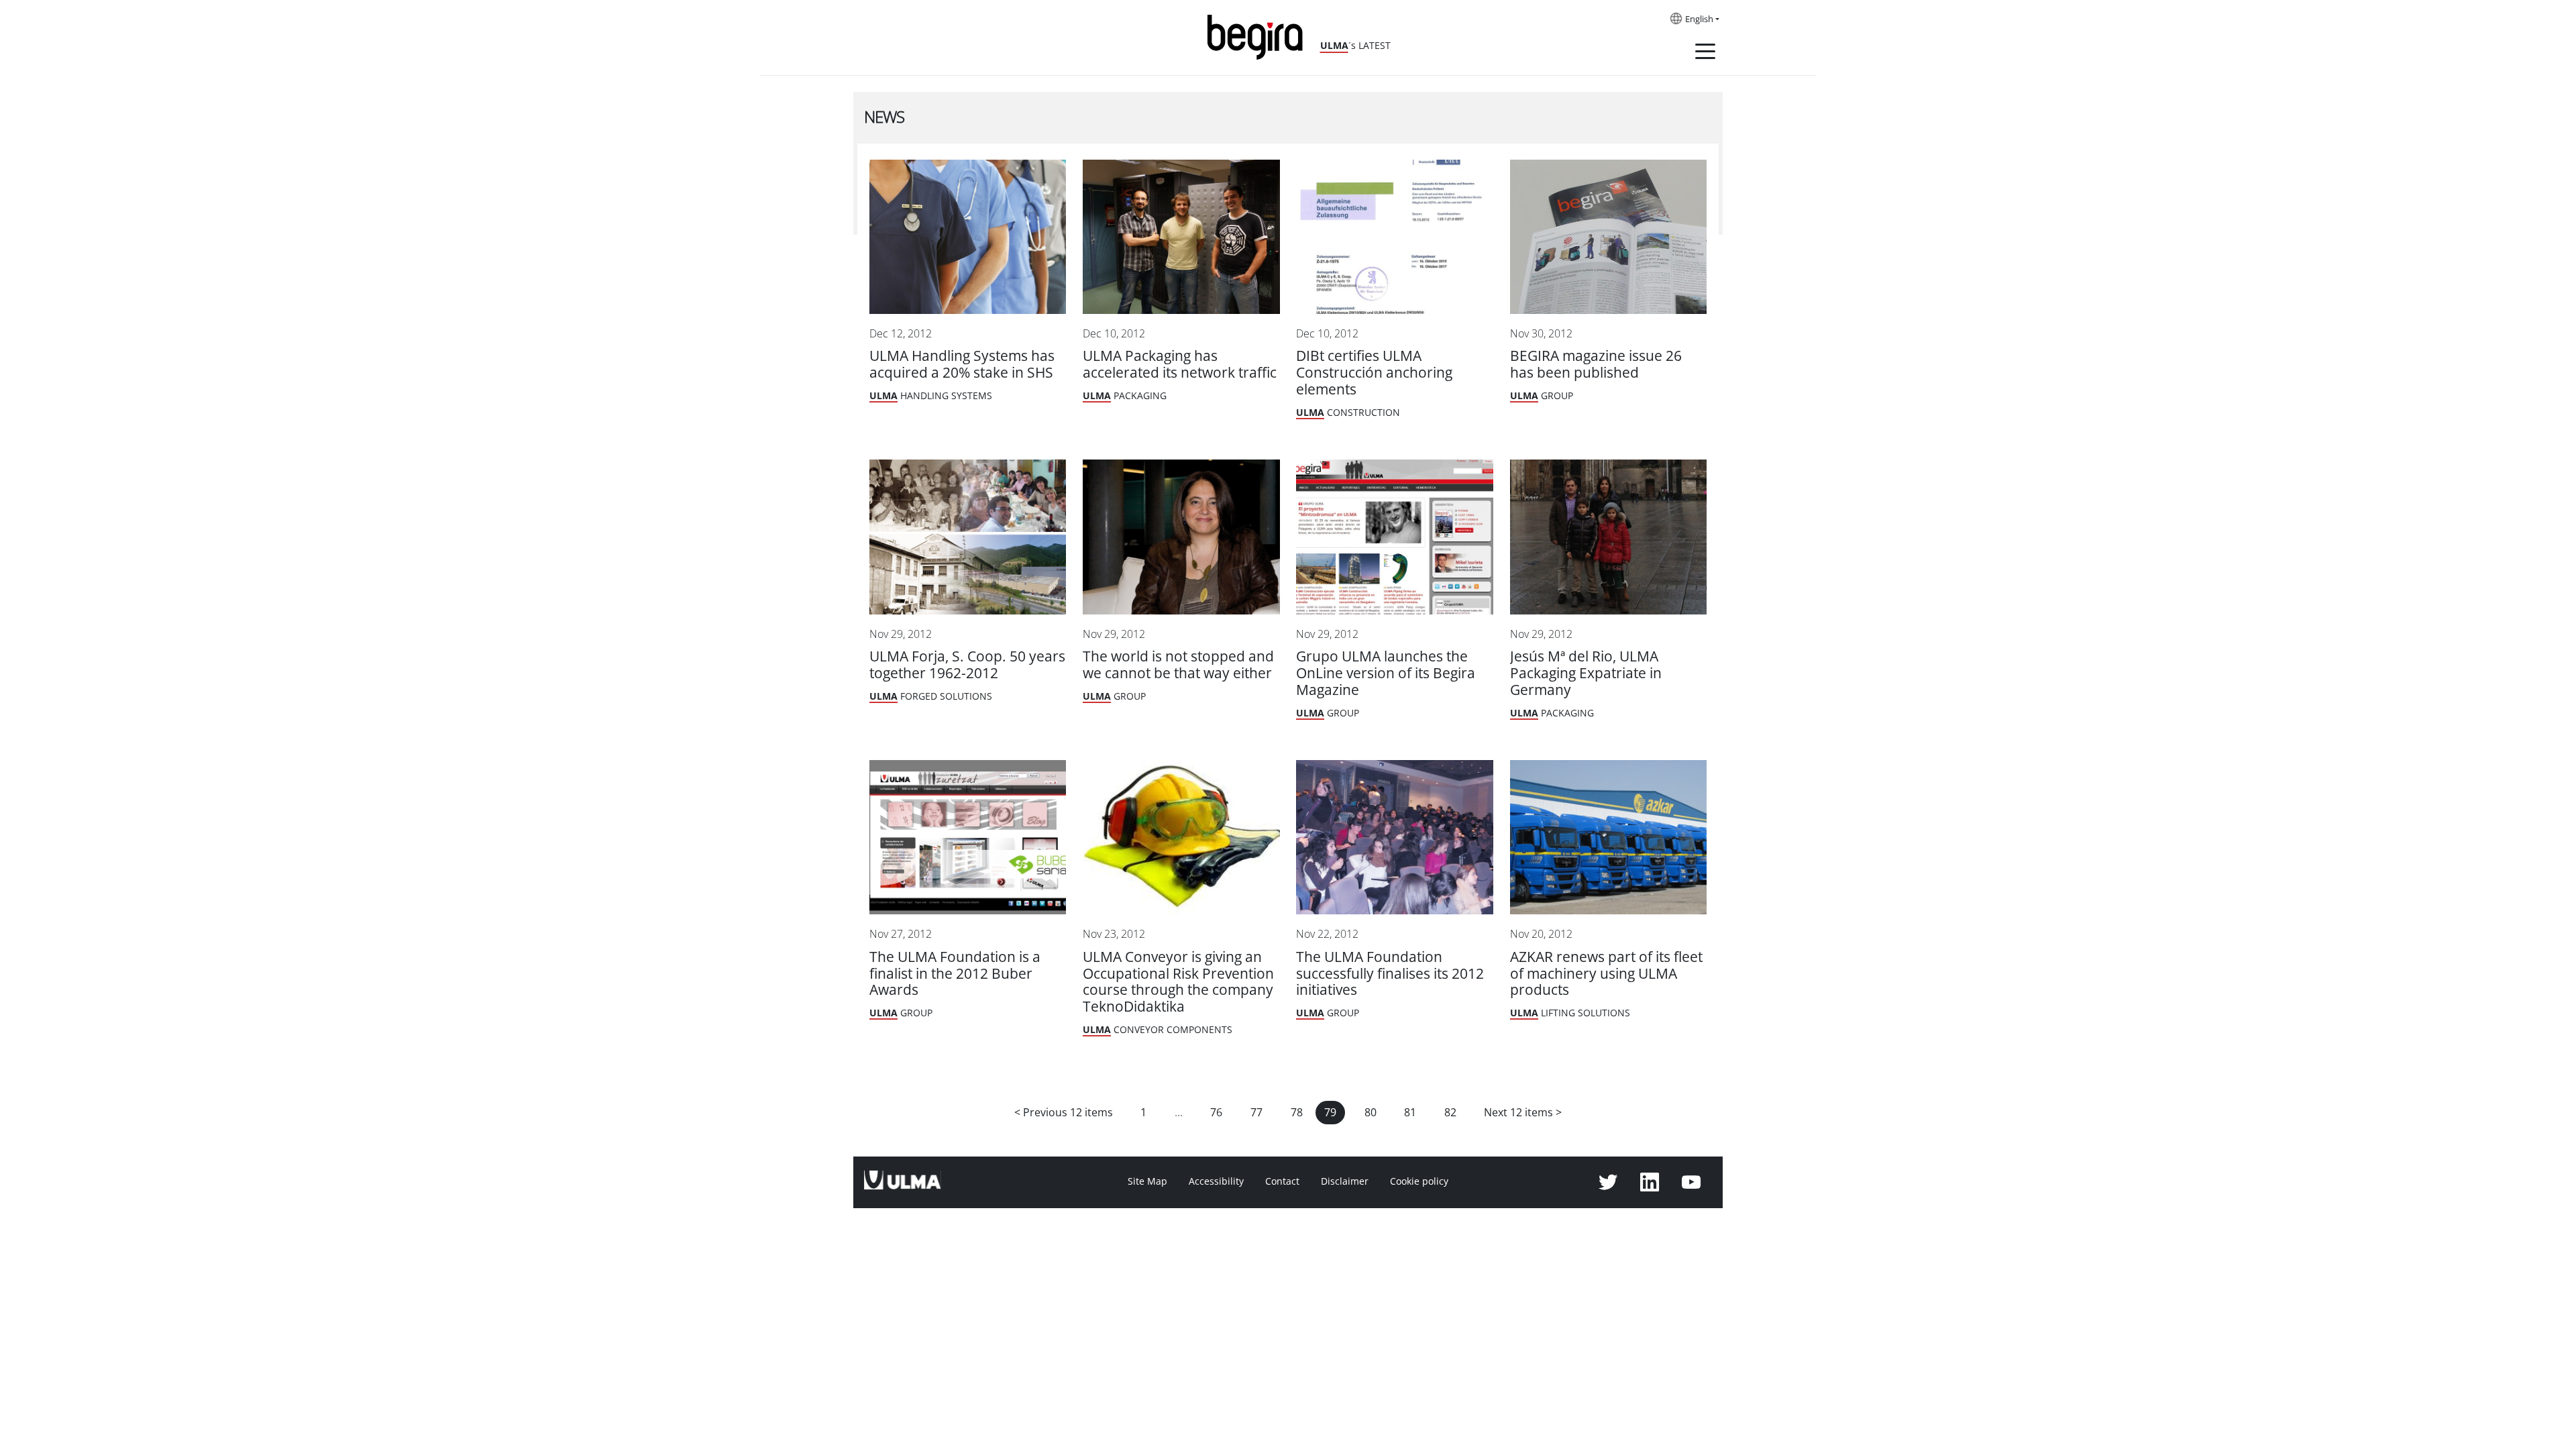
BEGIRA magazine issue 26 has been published (1596, 364)
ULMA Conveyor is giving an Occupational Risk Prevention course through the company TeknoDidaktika (1178, 982)
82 (1450, 1113)
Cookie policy (1419, 1181)
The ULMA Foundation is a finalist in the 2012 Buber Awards (955, 974)
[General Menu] (1705, 54)
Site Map (1147, 1181)
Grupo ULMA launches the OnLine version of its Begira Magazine (1386, 673)
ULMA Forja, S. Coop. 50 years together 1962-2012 (967, 665)
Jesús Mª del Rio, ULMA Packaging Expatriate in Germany (1586, 673)
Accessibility (1216, 1181)
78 (1297, 1113)
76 (1216, 1113)
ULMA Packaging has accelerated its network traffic (1180, 364)
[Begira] (1260, 36)
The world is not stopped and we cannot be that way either (1178, 665)
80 (1371, 1113)
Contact (1282, 1181)
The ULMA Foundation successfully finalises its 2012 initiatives (1390, 974)
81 (1410, 1113)
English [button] (1699, 19)
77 (1256, 1113)
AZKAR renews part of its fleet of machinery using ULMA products (1606, 974)
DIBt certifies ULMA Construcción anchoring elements (1374, 373)
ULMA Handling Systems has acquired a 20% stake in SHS (962, 364)
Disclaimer (1345, 1181)
